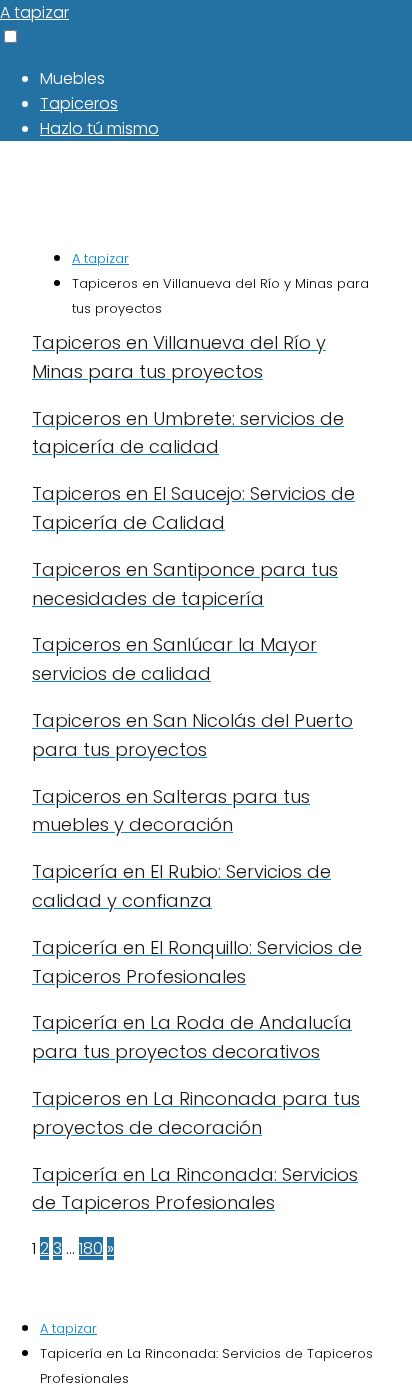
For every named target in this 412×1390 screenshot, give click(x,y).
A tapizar (34, 12)
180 (91, 1248)
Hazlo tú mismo (99, 128)
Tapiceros (79, 103)
